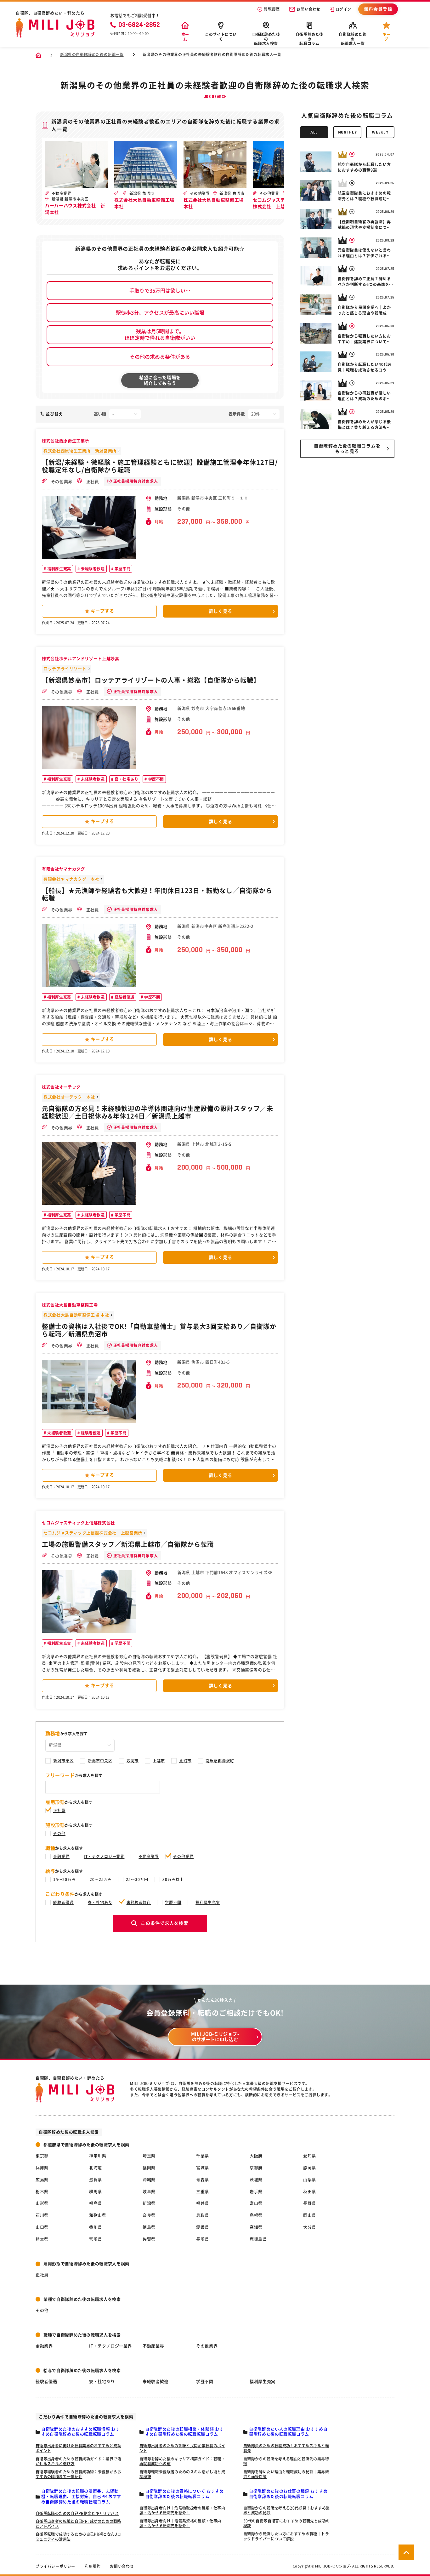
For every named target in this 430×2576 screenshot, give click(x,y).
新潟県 (149, 2203)
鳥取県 (203, 2215)
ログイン (343, 9)
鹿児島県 (258, 2239)
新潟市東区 (63, 1761)
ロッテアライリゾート (65, 669)
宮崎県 (96, 2239)
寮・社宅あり (126, 779)
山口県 (42, 2227)
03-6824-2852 (139, 25)
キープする (103, 611)
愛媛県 (203, 2227)
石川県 (42, 2215)
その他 (59, 1833)
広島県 (42, 2180)
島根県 (256, 2215)
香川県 (96, 2227)
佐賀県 (149, 2239)
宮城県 (203, 2168)
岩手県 (256, 2192)
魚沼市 (185, 1761)
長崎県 (203, 2239)
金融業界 (61, 1856)
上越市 (159, 1761)
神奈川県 (98, 2156)
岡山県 (310, 2215)
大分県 (310, 2227)
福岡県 (149, 2168)
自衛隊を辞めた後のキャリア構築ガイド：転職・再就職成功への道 (182, 2461)
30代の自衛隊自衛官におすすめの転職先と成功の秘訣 (286, 2523)
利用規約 (93, 2566)
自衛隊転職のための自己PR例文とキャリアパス (77, 2513)
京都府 (256, 2168)
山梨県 (310, 2180)
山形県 (42, 2203)
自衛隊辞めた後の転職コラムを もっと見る (347, 449)
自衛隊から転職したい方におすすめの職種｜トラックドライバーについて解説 (286, 2536)
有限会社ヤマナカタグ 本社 (71, 879)
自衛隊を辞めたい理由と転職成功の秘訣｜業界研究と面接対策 (286, 2474)
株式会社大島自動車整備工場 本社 (76, 1315)
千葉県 (203, 2156)
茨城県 (256, 2180)
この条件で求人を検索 (164, 1923)
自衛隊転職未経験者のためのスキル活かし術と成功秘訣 (182, 2474)
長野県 (310, 2203)
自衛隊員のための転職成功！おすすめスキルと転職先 (286, 2448)
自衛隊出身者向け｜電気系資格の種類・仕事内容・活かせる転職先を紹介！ (180, 2523)
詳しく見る (221, 611)
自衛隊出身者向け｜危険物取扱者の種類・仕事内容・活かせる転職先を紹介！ (182, 2510)
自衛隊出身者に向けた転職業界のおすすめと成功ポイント (78, 2448)
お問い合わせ (308, 9)
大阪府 (256, 2156)
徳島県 (149, 2227)
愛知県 (310, 2156)
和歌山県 (98, 2215)
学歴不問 (122, 569)
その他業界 (61, 482)
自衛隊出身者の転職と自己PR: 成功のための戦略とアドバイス (78, 2524)
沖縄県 (149, 2180)
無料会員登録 (378, 9)
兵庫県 (42, 2168)
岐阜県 (149, 2192)
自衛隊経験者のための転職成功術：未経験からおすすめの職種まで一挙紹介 (78, 2474)
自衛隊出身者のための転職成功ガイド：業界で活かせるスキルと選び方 (78, 2461)
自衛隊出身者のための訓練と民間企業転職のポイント (182, 2448)
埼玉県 (149, 2156)
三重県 (203, 2192)
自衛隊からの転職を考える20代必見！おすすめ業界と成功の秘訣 (286, 2510)
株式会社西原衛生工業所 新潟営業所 (80, 451)
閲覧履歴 (272, 9)
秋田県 (310, 2192)
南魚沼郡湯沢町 (220, 1761)
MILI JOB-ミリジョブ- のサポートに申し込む (215, 2037)
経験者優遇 (124, 997)
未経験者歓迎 (92, 569)
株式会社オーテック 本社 (69, 1097)
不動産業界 (149, 1856)
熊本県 (42, 2239)
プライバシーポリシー (55, 2566)
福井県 (203, 2203)
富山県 (256, 2203)
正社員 (92, 482)
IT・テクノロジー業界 (104, 1856)
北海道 (96, 2168)
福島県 (96, 2203)
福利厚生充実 (59, 569)
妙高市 (133, 1761)
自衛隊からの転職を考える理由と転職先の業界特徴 (286, 2461)
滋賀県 (96, 2180)
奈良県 (149, 2215)
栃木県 (42, 2192)
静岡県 (310, 2168)
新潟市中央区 (100, 1761)
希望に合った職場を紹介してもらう (160, 380)
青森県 (203, 2180)
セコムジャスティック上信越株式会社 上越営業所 (93, 1533)
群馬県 (96, 2192)
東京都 (42, 2156)
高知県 (256, 2227)
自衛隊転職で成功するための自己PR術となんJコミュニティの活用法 (78, 2537)
